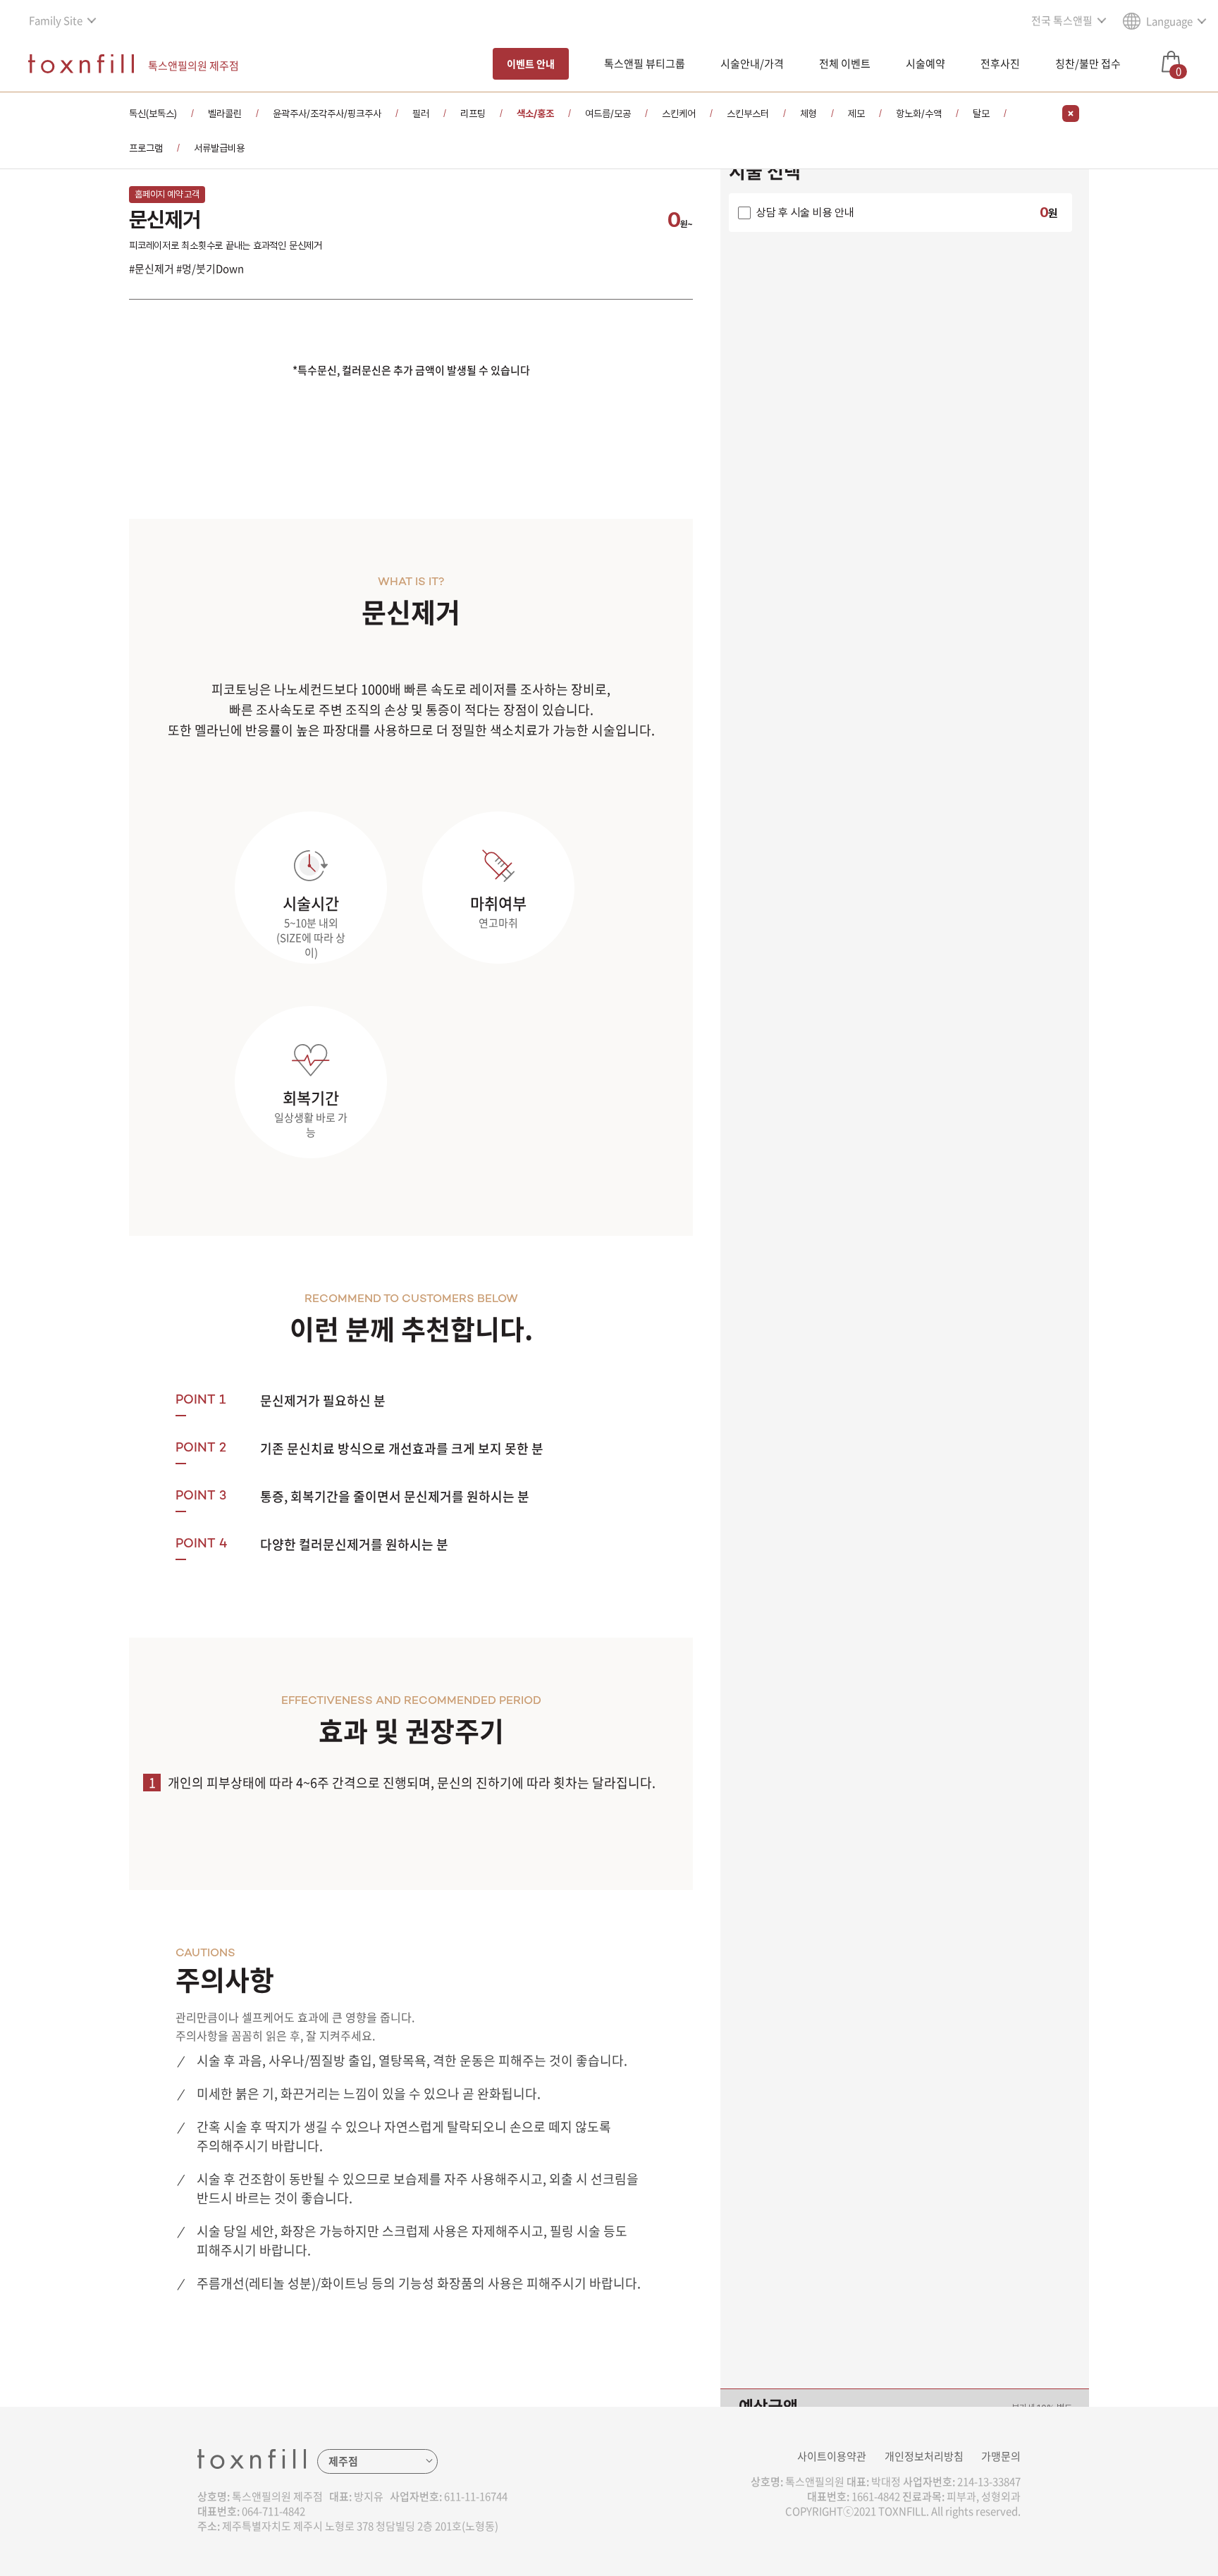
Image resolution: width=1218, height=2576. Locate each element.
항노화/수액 (919, 114)
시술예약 (925, 63)
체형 (808, 114)
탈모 (981, 114)
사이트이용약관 (832, 2456)
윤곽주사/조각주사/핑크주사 (327, 114)
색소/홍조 (535, 114)
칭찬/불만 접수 (1088, 63)
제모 (856, 114)
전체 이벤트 (845, 63)
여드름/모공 (608, 114)
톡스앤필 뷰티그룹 (645, 63)
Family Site (56, 20)
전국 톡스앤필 (1062, 20)
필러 (421, 114)
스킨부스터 (748, 114)
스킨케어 (679, 114)
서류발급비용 (219, 148)
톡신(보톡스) (153, 114)
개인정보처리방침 (924, 2456)
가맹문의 (1001, 2456)
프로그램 (146, 148)
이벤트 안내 (531, 63)
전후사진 (1000, 63)
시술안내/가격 (752, 63)
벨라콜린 (225, 114)
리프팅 (473, 114)
